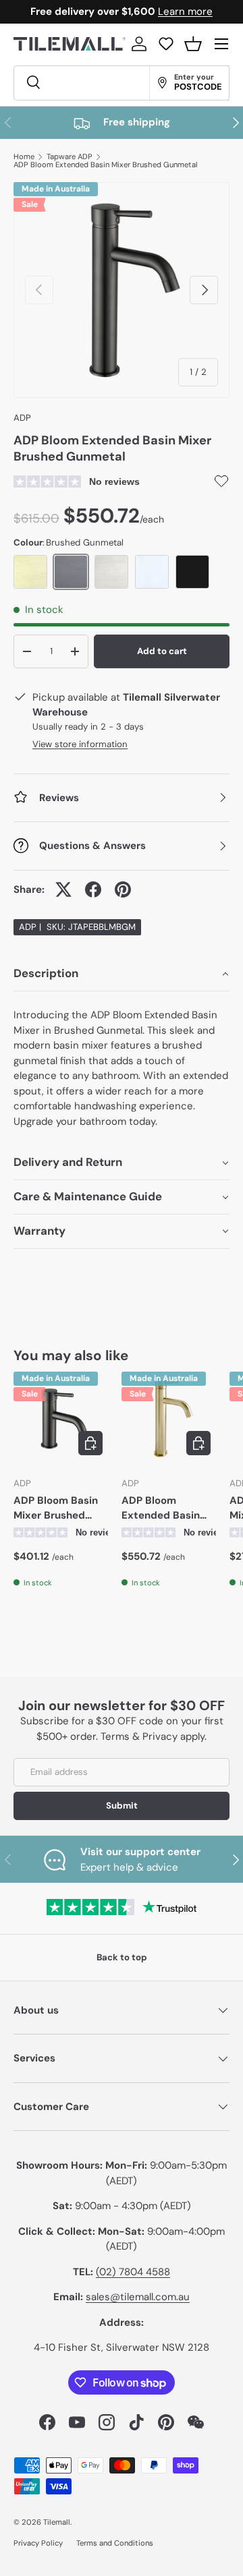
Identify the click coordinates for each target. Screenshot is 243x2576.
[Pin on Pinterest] (123, 889)
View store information (80, 744)
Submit (122, 1806)
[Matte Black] (192, 572)
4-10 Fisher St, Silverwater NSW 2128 (122, 2347)
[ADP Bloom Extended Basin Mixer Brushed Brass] (169, 1419)
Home (24, 157)
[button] (193, 44)
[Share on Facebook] (93, 889)
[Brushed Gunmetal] (71, 572)
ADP (22, 418)
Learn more (185, 11)
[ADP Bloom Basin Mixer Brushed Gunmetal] (61, 1419)
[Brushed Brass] (30, 572)
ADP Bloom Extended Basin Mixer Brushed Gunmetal (106, 165)
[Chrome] (152, 572)
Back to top (122, 1957)
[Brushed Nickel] (111, 572)
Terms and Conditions (115, 2543)
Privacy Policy (38, 2543)
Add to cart (162, 651)
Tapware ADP (70, 157)
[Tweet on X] (63, 889)
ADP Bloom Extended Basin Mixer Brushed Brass (161, 1509)
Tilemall (57, 2522)
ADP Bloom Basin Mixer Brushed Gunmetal (56, 1509)
